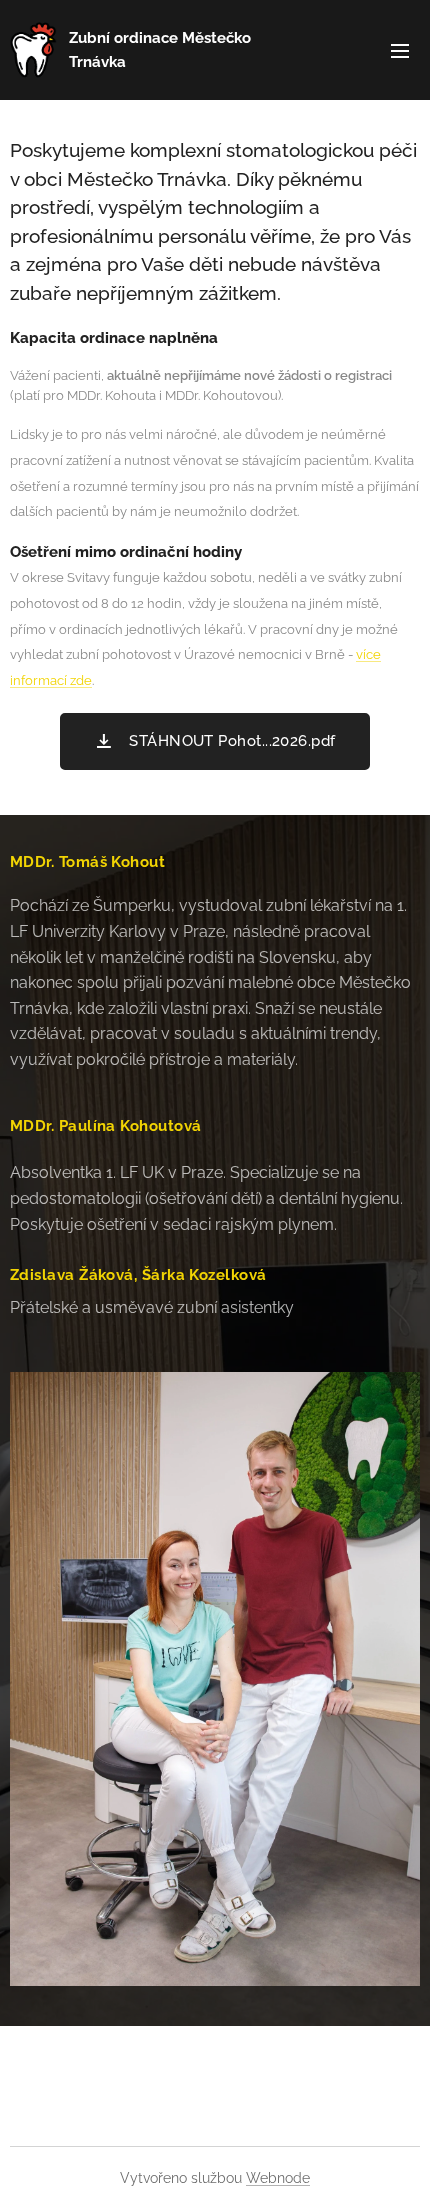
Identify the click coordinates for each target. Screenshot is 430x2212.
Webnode (278, 2178)
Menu (400, 50)
